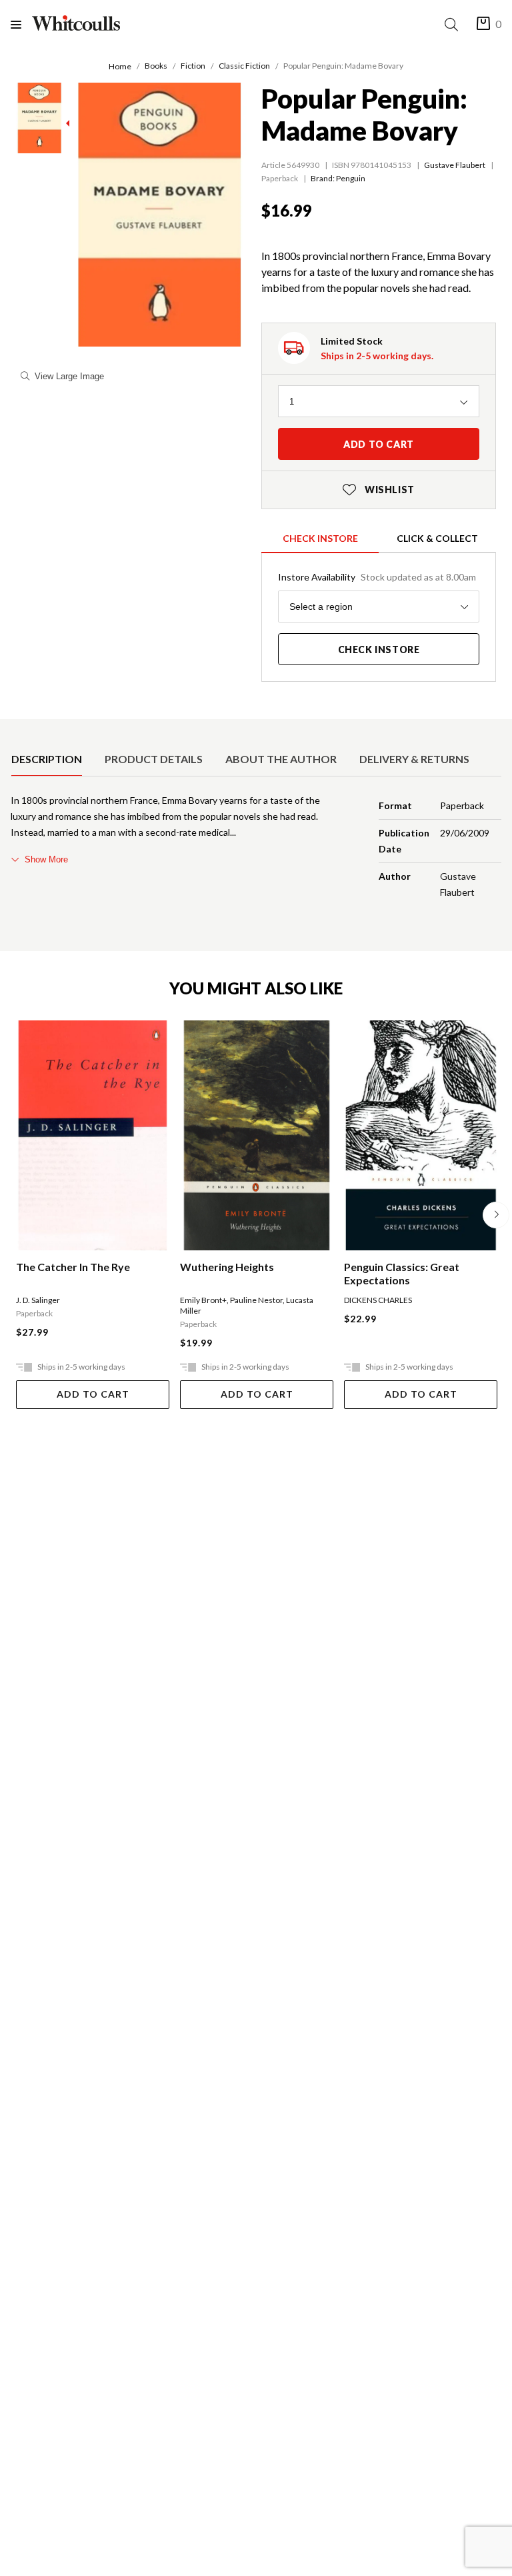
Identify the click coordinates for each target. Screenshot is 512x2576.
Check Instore (320, 538)
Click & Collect (437, 538)
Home (120, 66)
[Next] (496, 1215)
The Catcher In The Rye (73, 1267)
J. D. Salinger (38, 1300)
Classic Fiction (244, 66)
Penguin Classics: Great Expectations (402, 1273)
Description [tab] (47, 759)
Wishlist (379, 490)
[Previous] (16, 1215)
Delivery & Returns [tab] (414, 759)
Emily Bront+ (203, 1300)
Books (156, 66)
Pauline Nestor (256, 1300)
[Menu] (21, 24)
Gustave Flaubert (455, 165)
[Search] (454, 24)
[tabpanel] (256, 849)
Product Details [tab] (154, 759)
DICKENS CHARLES (378, 1300)
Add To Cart (93, 1394)
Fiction (193, 66)
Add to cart (379, 444)
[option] (47, 759)
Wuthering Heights (227, 1267)
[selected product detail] (15, 730)
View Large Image (69, 376)
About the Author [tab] (281, 759)
